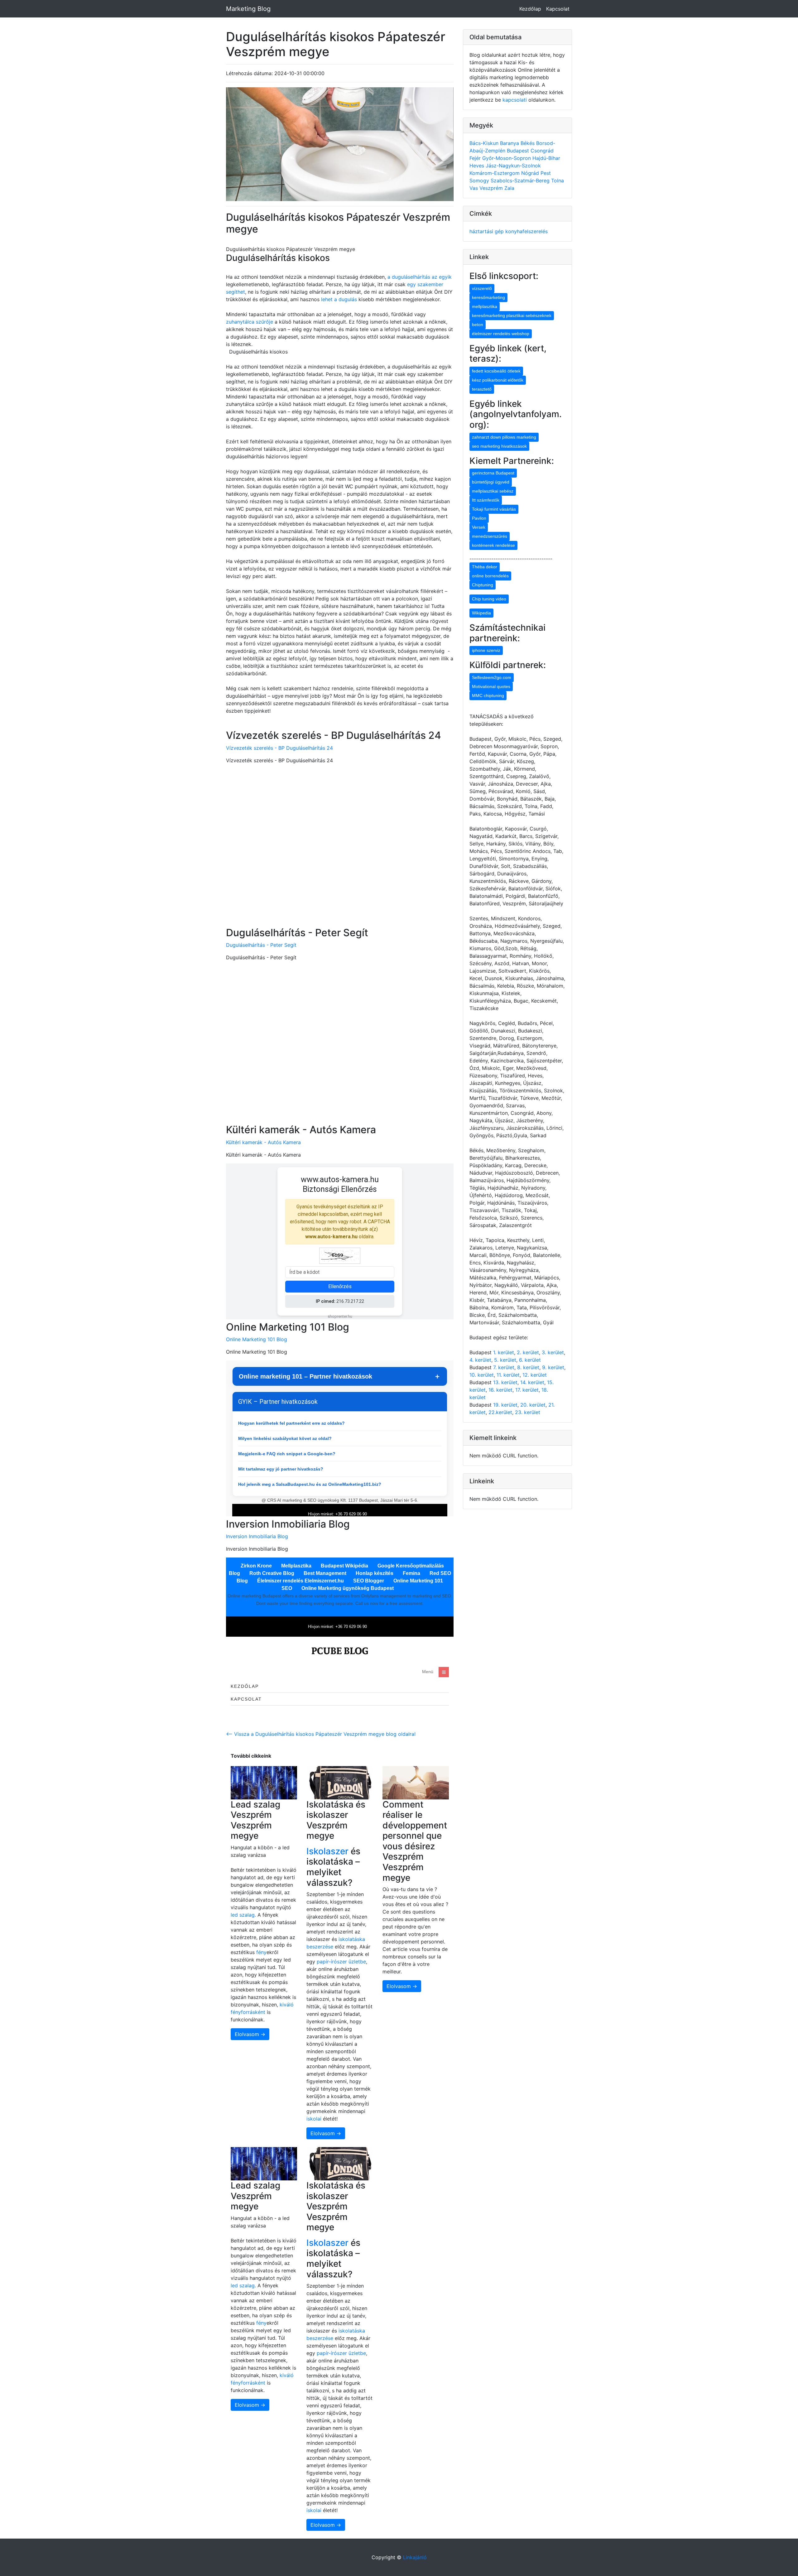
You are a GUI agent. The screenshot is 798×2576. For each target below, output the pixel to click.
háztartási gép (487, 231)
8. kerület (528, 1367)
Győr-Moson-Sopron (507, 158)
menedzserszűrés (490, 536)
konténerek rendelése (493, 545)
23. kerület (528, 1412)
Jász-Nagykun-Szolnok (513, 166)
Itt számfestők (486, 500)
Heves (478, 166)
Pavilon (479, 518)
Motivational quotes (491, 686)
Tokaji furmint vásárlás (494, 509)
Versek (479, 527)
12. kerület (535, 1375)
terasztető (482, 389)
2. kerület (528, 1352)
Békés (528, 143)
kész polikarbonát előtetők (498, 380)
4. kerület (480, 1360)
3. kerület (553, 1352)
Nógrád (531, 173)
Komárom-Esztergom (495, 173)
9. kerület (553, 1367)
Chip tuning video (489, 599)
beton (478, 325)
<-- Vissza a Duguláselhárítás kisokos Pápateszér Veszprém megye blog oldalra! (321, 1734)
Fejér (476, 158)
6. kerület (530, 1360)
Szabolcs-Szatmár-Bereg (521, 181)
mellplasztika (485, 306)
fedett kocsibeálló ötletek (496, 371)
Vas (474, 188)
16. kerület (500, 1390)
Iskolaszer (327, 1851)
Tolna (558, 181)
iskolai (315, 2119)
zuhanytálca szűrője (250, 322)
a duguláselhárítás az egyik (420, 277)
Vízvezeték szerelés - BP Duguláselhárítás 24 (279, 748)
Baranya (510, 143)
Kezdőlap (530, 9)
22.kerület (500, 1412)
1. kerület (504, 1352)
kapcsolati (515, 100)
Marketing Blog (248, 9)
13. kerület (505, 1382)
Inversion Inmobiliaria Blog (257, 1536)
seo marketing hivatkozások (499, 446)
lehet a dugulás (339, 299)
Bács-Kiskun (485, 143)
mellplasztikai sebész (493, 491)
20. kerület (533, 1405)
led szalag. (244, 1915)
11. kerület (508, 1375)
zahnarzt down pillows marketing (504, 437)
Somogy (480, 181)
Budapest (519, 151)
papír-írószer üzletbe (341, 1962)
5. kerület (505, 1360)
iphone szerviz (486, 650)
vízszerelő (482, 288)
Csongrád (542, 151)
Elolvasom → (250, 2034)
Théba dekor (485, 567)
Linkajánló (415, 2557)
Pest (546, 173)
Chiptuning (483, 585)
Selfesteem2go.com (492, 677)
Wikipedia (481, 613)
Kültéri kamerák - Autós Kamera (263, 1142)
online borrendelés (490, 576)
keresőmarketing (488, 297)
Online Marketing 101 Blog (257, 1339)
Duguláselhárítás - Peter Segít (261, 945)
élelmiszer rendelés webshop (501, 334)
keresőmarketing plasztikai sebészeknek (512, 315)
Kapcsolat (558, 9)
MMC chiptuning (488, 696)
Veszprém (492, 188)
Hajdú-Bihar (546, 158)
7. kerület (504, 1367)
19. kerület (505, 1405)
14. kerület (532, 1382)
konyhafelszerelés (526, 231)
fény (261, 1952)
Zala (509, 188)
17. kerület (527, 1390)
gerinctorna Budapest (493, 473)
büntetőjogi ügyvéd (491, 482)
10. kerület (482, 1375)
